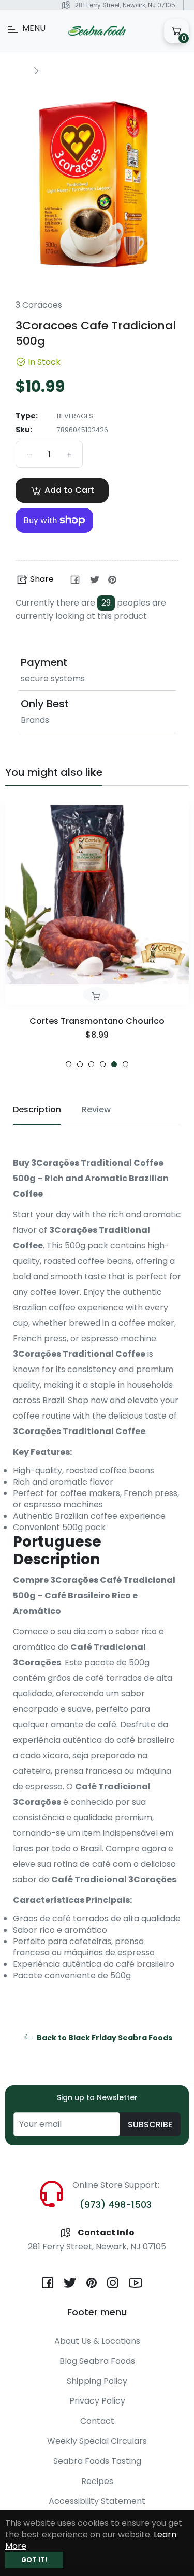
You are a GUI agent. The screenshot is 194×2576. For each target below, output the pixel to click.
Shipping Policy (97, 2381)
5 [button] (114, 1064)
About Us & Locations (97, 2341)
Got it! (34, 2560)
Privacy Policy (97, 2401)
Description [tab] (37, 1110)
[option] (97, 934)
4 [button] (103, 1064)
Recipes (97, 2481)
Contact (97, 2421)
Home (17, 70)
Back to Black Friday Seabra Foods (104, 2038)
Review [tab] (96, 1110)
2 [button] (80, 1064)
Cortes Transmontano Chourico (97, 1021)
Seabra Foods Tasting (97, 2461)
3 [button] (91, 1064)
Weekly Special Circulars (97, 2441)
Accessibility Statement (97, 2501)
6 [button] (125, 1064)
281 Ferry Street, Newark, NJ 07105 (125, 5)
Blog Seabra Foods (97, 2361)
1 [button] (69, 1064)
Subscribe (150, 2125)
